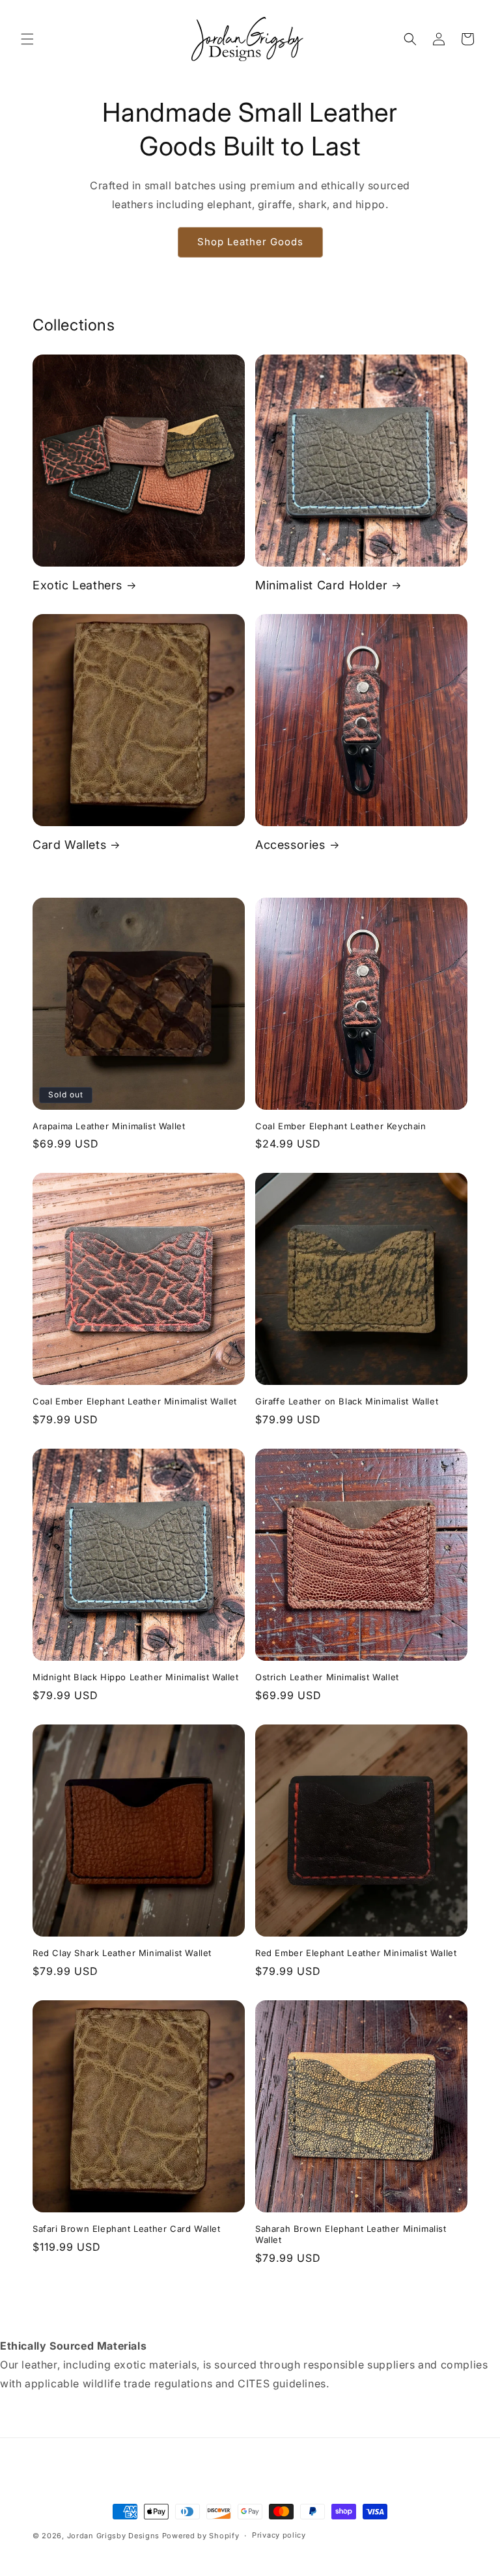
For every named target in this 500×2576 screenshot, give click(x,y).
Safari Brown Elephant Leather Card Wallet (127, 2229)
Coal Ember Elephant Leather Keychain (341, 1126)
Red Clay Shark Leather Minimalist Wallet (122, 1953)
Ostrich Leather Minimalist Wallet (327, 1677)
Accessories (290, 845)
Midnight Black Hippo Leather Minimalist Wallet (136, 1677)
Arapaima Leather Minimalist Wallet (109, 1126)
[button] (27, 39)
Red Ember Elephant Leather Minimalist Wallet (356, 1953)
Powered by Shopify (201, 2536)
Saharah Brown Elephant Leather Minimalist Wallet (351, 2234)
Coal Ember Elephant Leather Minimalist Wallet (135, 1401)
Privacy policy (279, 2535)
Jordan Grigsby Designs (113, 2536)
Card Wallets (69, 845)
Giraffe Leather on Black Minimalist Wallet (347, 1401)
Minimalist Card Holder (321, 585)
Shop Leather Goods (250, 242)
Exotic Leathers (77, 585)
